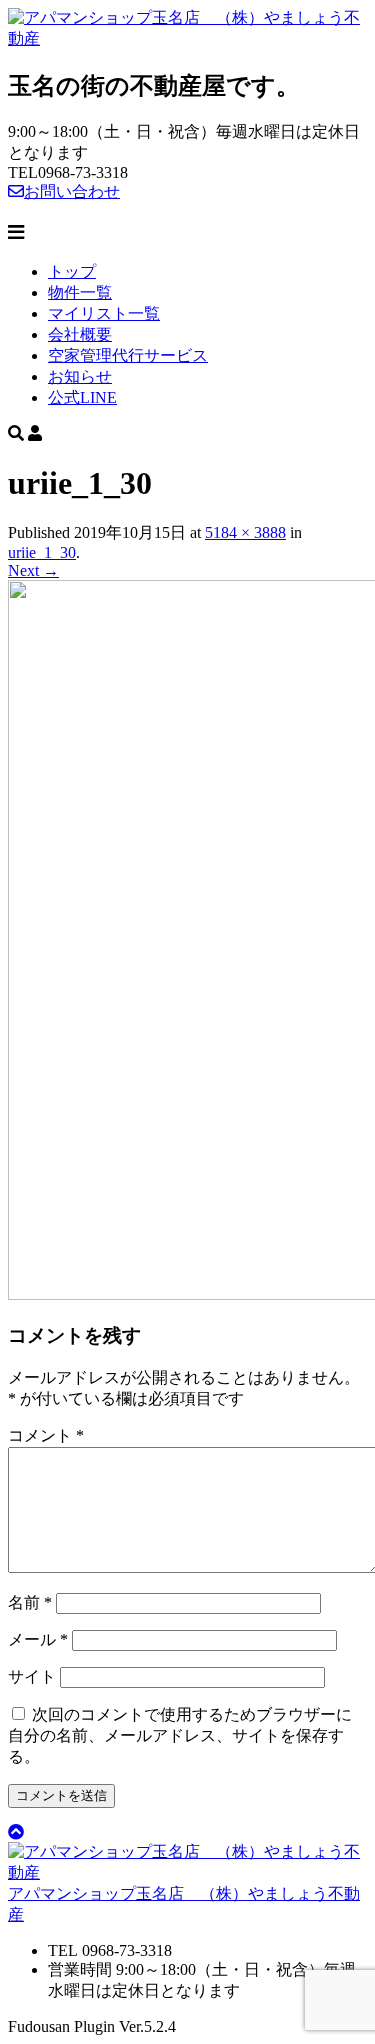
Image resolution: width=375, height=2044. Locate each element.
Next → (33, 570)
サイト (32, 1676)
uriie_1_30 (42, 552)
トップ (72, 271)
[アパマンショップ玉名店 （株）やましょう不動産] (187, 38)
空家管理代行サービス (128, 355)
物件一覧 (80, 292)
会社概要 (80, 334)
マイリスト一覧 (104, 313)
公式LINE (82, 397)
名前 (30, 1602)
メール (38, 1639)
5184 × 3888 (245, 532)
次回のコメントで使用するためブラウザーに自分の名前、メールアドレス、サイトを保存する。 (180, 1735)
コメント (46, 1435)
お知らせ (80, 376)
